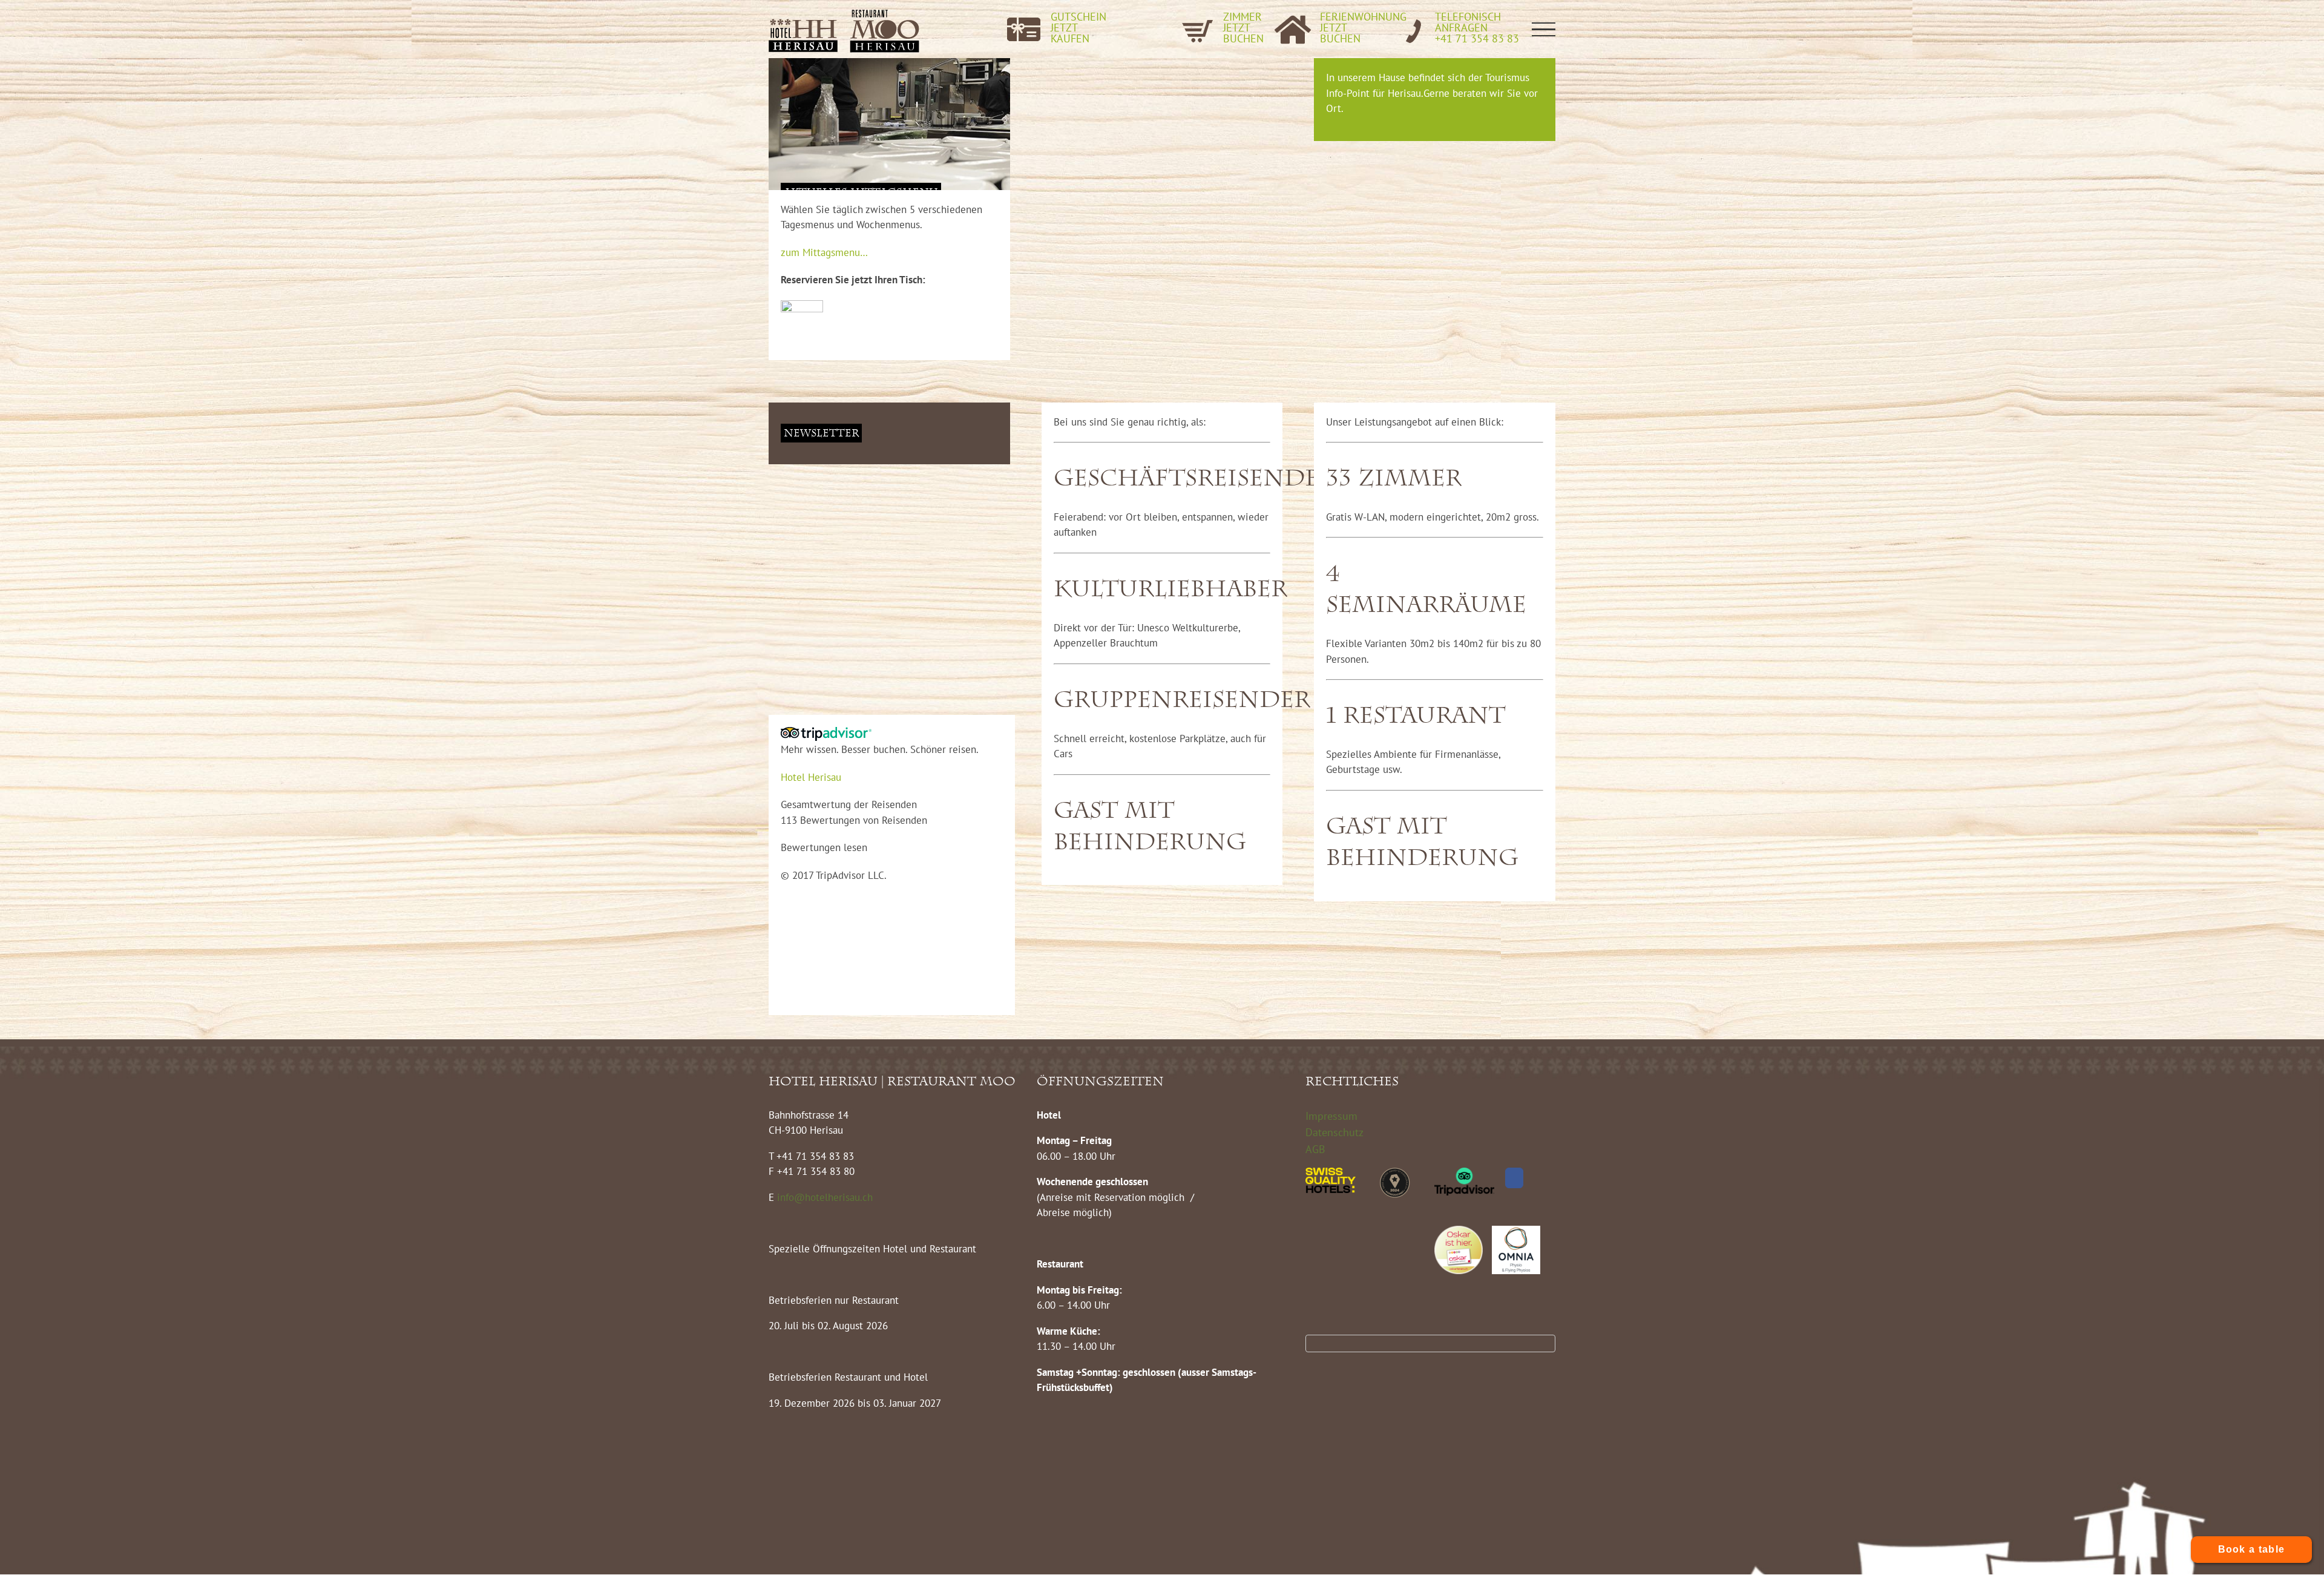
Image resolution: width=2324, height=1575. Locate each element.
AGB (1315, 1149)
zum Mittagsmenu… (824, 252)
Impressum (1331, 1116)
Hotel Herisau (811, 777)
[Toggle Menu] (1544, 29)
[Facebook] (1514, 1178)
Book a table (2252, 1549)
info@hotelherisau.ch (826, 1197)
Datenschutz (1334, 1132)
